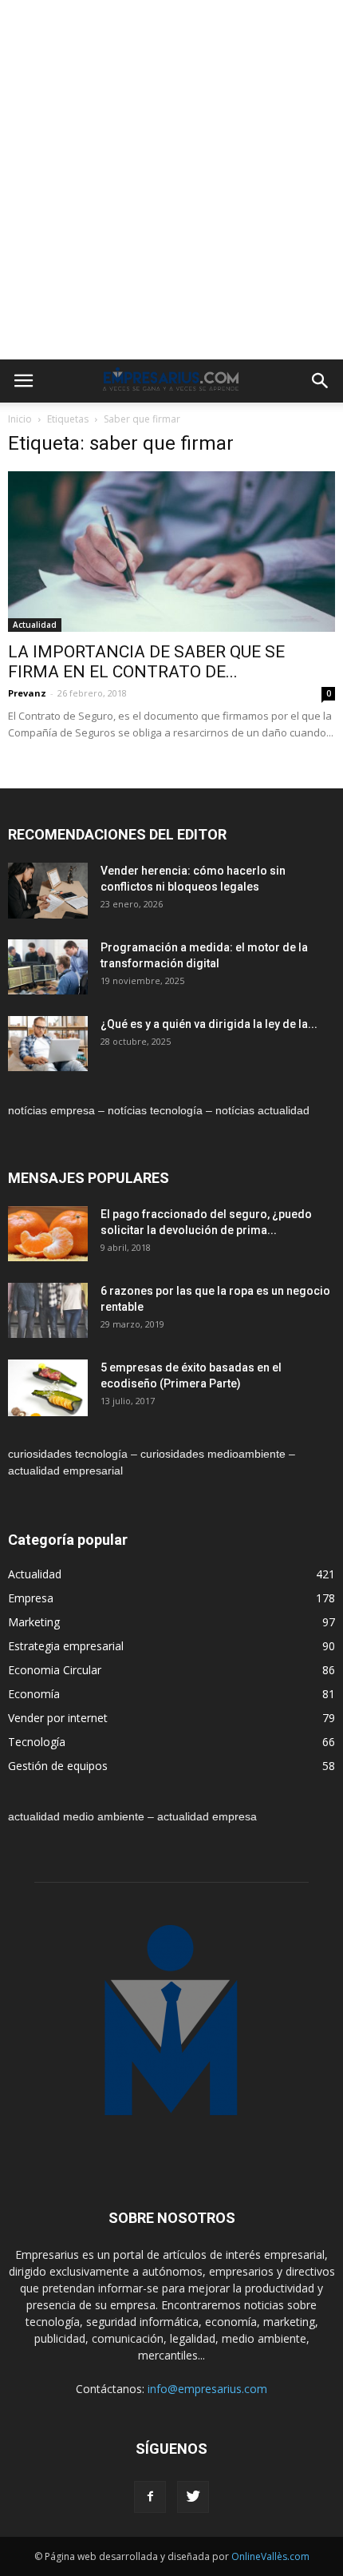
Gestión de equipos (58, 1766)
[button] (321, 381)
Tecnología (37, 1742)
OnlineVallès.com (270, 2556)
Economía (34, 1694)
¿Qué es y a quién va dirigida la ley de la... (209, 1024)
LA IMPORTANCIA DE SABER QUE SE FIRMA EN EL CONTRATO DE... (146, 662)
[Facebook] (150, 2497)
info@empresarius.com (207, 2389)
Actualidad (35, 625)
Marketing (34, 1622)
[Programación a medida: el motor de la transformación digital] (48, 967)
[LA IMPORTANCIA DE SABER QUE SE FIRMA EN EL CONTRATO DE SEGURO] (171, 552)
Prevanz (27, 693)
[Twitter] (193, 2497)
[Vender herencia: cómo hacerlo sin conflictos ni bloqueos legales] (48, 891)
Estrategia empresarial (66, 1646)
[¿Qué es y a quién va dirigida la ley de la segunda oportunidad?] (48, 1044)
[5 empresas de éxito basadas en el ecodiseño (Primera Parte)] (48, 1388)
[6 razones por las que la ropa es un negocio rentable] (48, 1310)
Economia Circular (55, 1670)
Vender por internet (58, 1718)
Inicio (20, 419)
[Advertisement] (171, 180)
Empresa (31, 1598)
